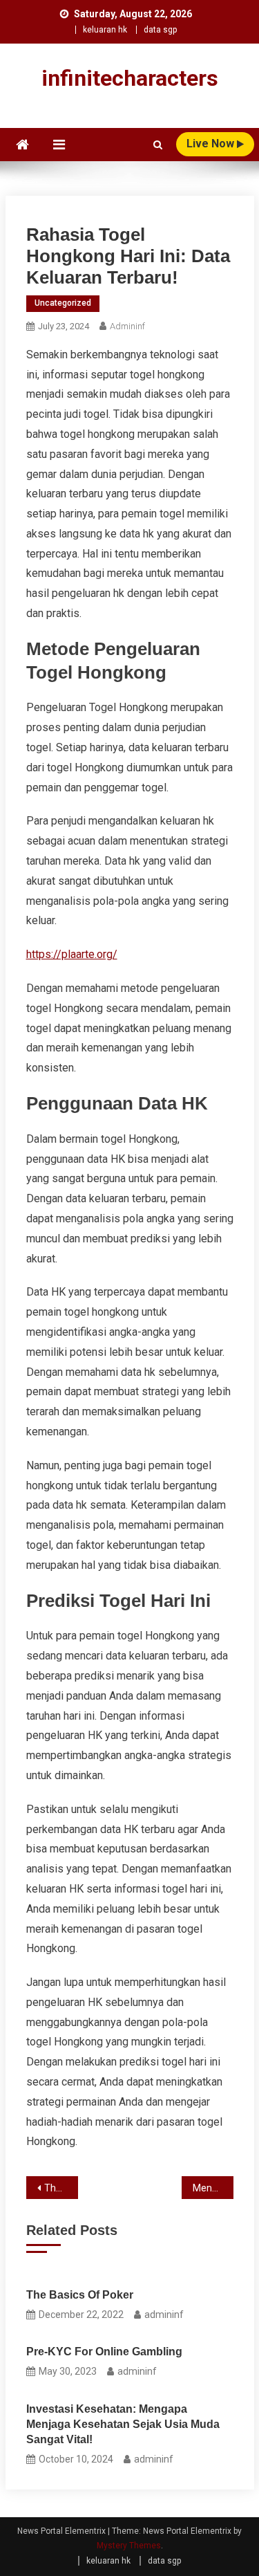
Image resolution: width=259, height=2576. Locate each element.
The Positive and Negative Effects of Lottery (61, 2188)
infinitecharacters (130, 78)
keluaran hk (105, 30)
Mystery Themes (129, 2546)
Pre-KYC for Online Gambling (104, 2352)
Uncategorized (63, 303)
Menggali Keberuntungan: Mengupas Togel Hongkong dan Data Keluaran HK (213, 2188)
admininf (127, 326)
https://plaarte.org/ (72, 954)
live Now (212, 144)
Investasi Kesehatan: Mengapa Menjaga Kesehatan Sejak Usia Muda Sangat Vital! (123, 2424)
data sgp (160, 30)
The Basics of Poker (80, 2295)
